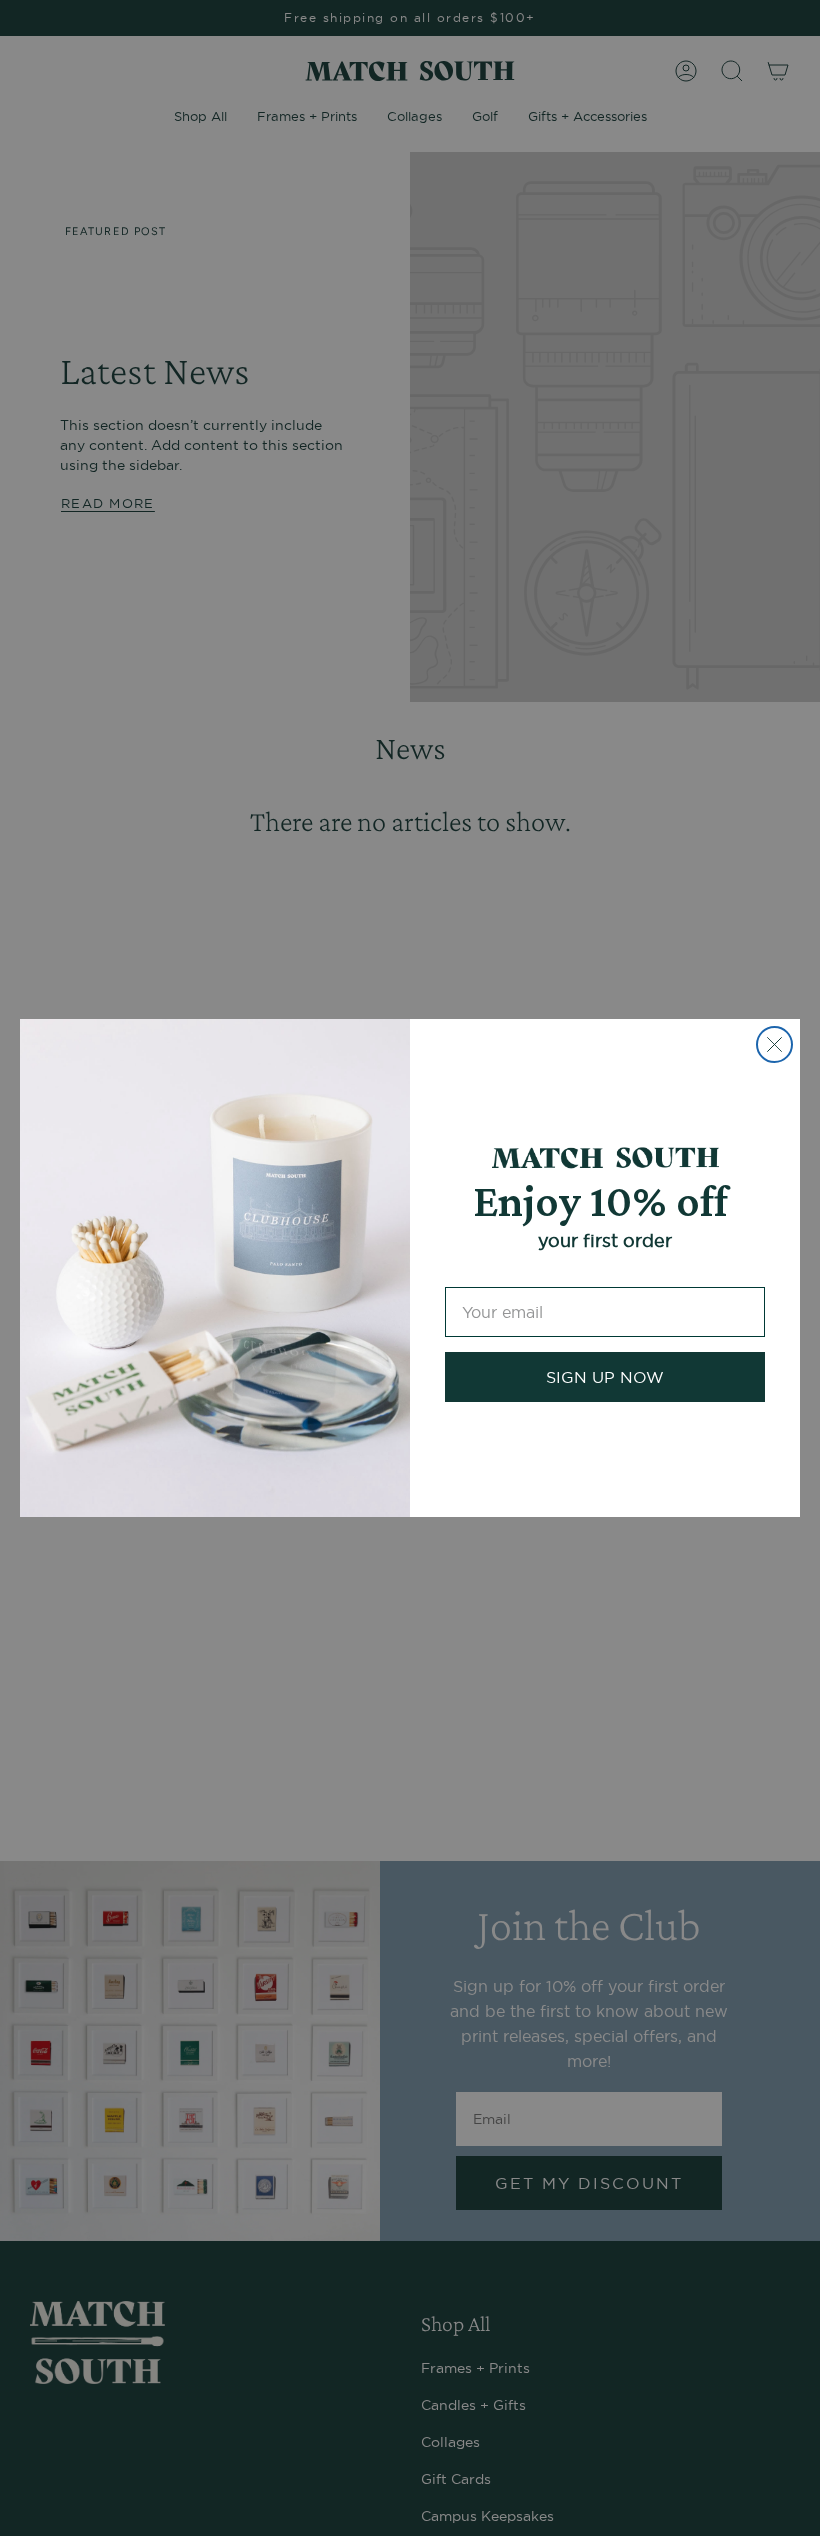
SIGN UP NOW (605, 1377)
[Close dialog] (774, 1044)
